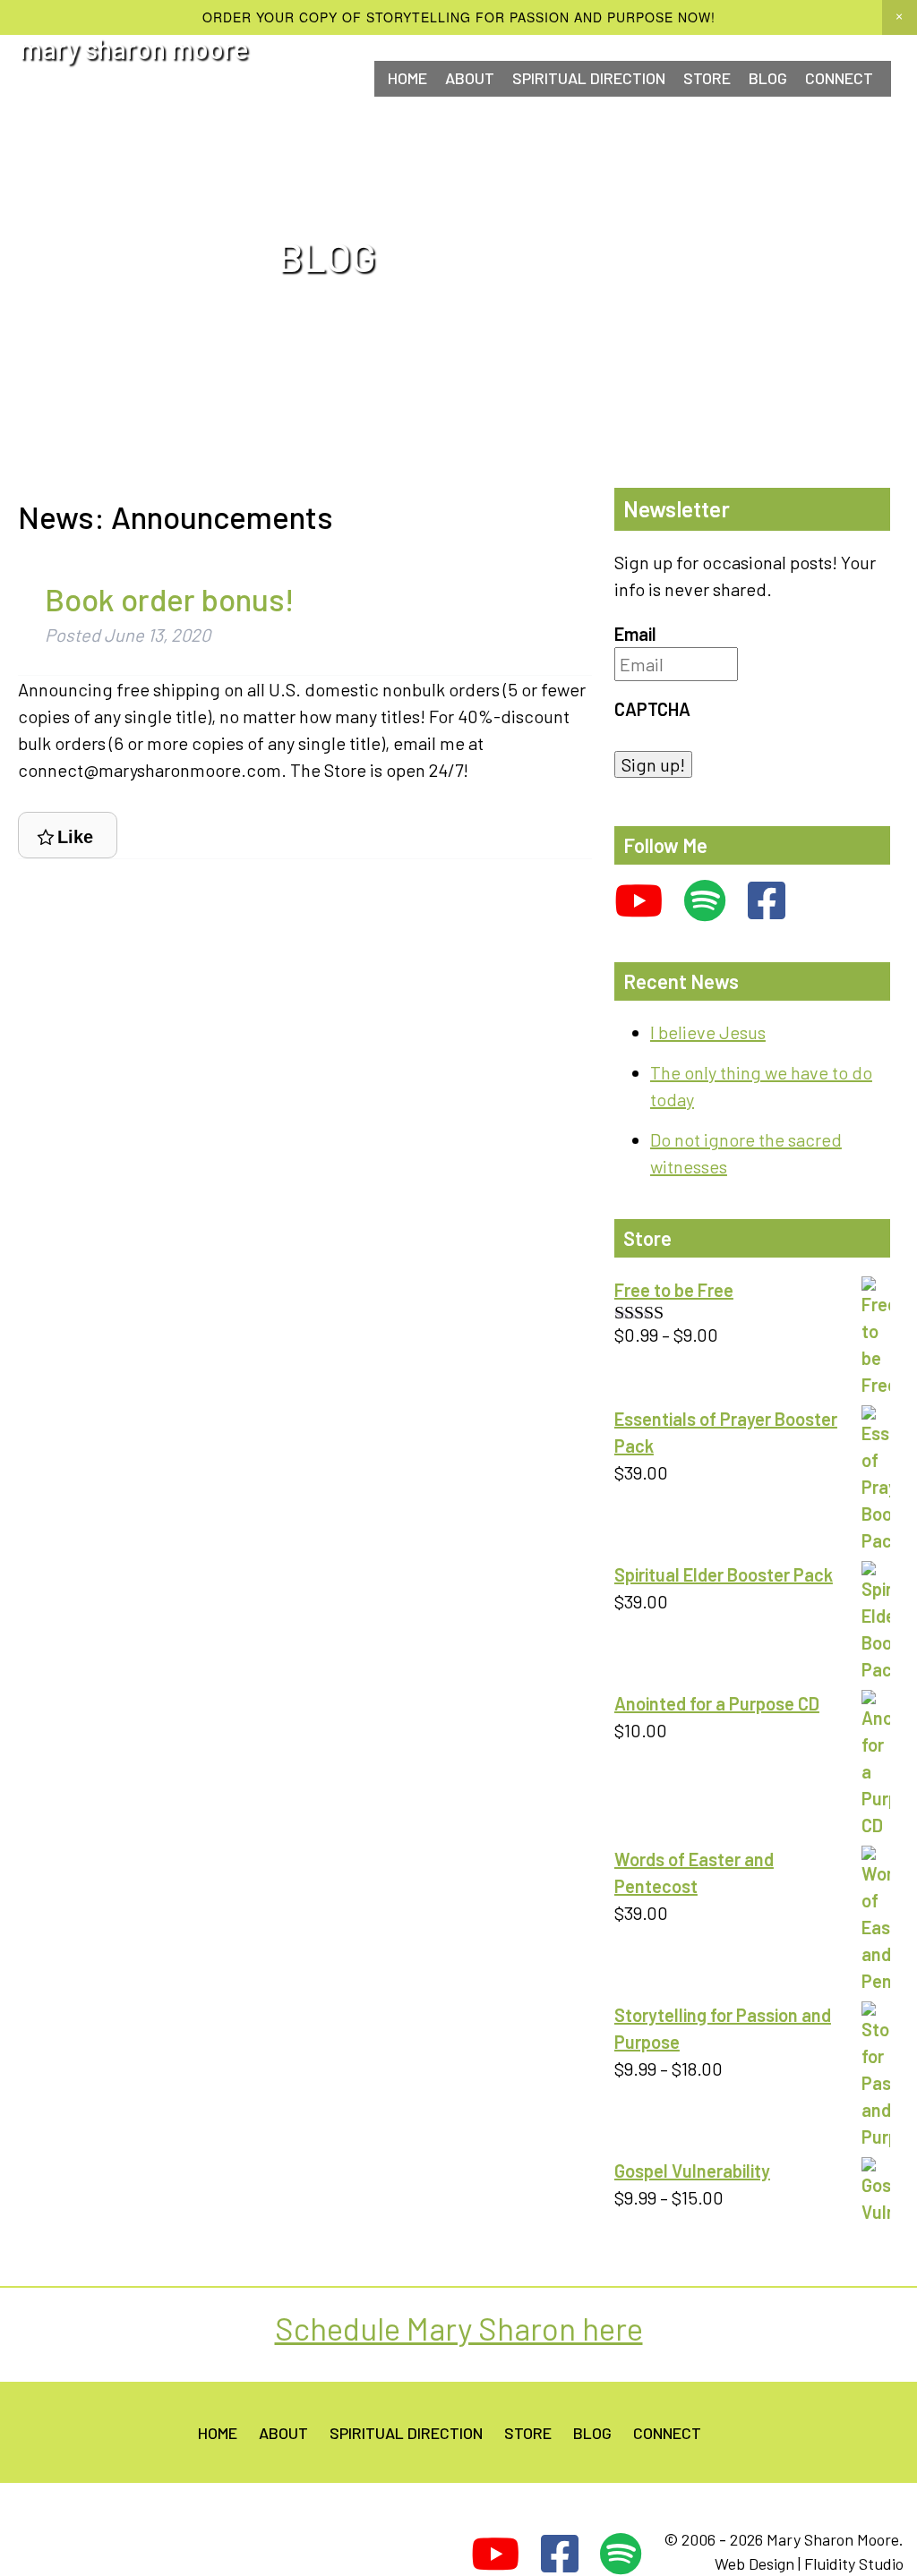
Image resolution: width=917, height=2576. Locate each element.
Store (707, 78)
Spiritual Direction (589, 78)
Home (407, 78)
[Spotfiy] (705, 901)
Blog (768, 78)
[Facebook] (767, 901)
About (470, 78)
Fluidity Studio (854, 2563)
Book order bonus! (170, 599)
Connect (667, 2433)
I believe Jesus (708, 1032)
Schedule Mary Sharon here (459, 2328)
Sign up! (653, 764)
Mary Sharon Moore (134, 48)
